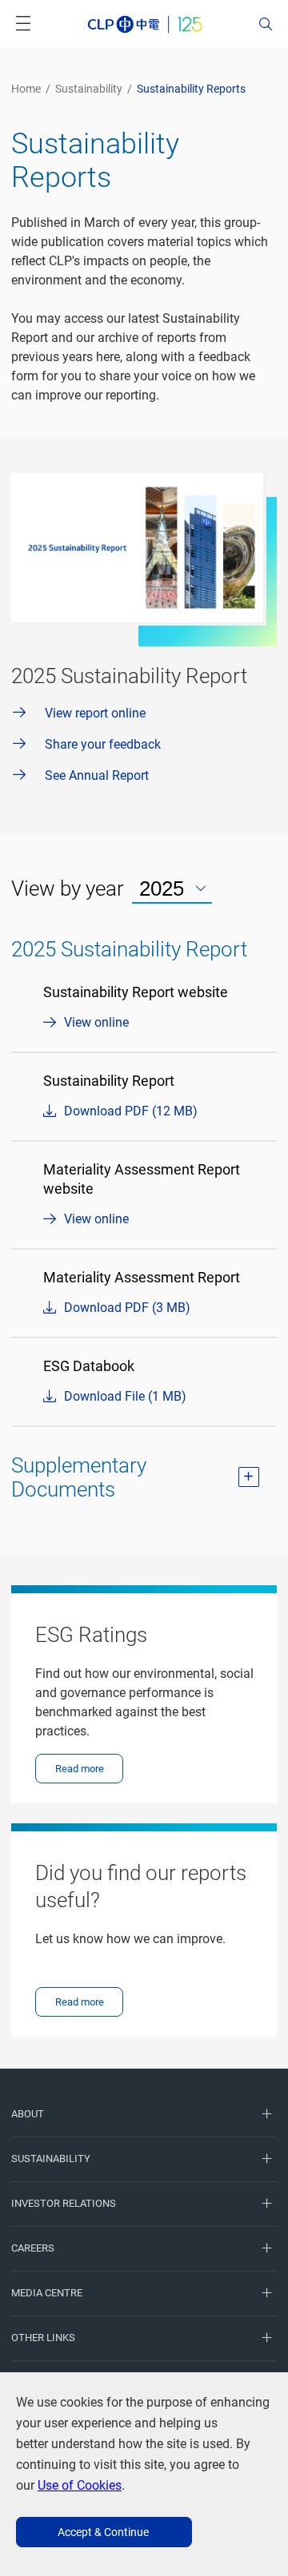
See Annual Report (97, 775)
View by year (68, 888)
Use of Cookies (80, 2485)
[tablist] (172, 889)
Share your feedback (103, 744)
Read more (80, 1769)
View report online (95, 713)
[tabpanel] (144, 1224)
